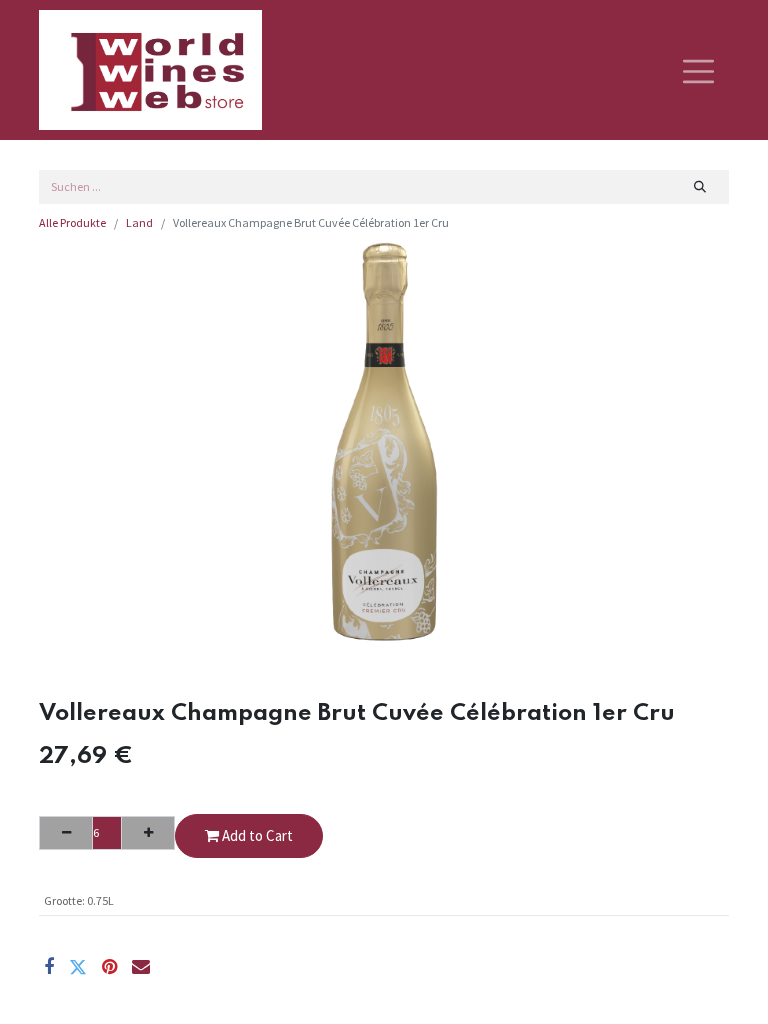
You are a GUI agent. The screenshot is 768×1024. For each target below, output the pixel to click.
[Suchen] (700, 187)
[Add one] (148, 833)
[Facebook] (49, 967)
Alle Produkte (72, 222)
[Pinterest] (109, 967)
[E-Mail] (141, 967)
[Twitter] (78, 967)
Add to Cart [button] (256, 835)
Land (139, 222)
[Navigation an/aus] (698, 70)
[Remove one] (66, 833)
